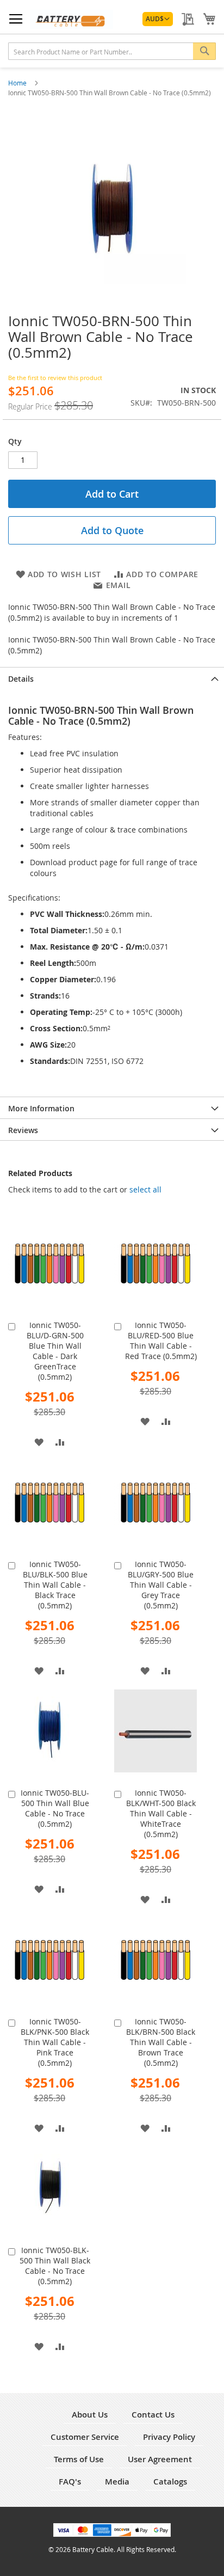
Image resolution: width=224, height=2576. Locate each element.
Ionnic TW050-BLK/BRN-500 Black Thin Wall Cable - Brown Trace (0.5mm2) (161, 2042)
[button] (158, 19)
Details (21, 679)
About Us (90, 2415)
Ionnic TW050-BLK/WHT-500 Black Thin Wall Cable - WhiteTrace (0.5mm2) (161, 1813)
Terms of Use (79, 2459)
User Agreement (160, 2459)
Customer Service (85, 2437)
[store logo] (71, 19)
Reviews (23, 1130)
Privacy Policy (169, 2437)
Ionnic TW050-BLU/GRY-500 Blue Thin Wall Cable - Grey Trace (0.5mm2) (161, 1585)
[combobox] (112, 51)
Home (18, 83)
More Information (41, 1108)
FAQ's (70, 2482)
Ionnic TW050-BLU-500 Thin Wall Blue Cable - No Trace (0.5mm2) (55, 1808)
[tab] (112, 678)
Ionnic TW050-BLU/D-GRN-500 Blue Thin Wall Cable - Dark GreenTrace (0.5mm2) (55, 1351)
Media (117, 2482)
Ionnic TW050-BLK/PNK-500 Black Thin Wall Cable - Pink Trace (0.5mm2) (55, 2042)
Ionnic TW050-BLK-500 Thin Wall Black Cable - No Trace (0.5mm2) (55, 2266)
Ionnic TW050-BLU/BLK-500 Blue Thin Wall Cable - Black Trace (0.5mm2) (55, 1585)
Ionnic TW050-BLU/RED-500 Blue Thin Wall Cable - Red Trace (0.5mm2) (161, 1341)
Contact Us (153, 2415)
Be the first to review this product (55, 378)
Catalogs (170, 2482)
